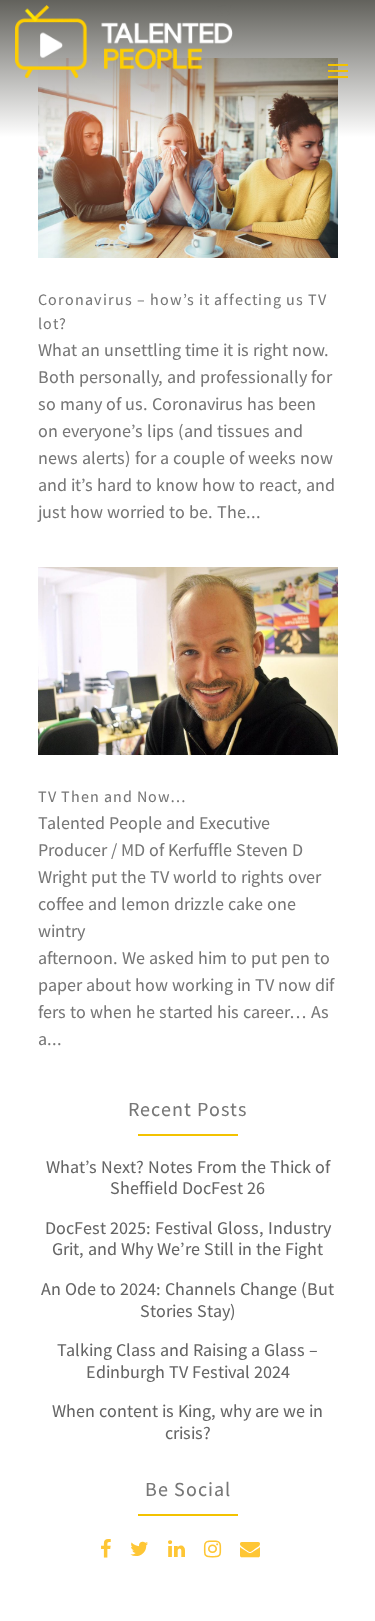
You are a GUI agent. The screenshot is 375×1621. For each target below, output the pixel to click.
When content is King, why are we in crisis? (187, 1421)
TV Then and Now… (112, 796)
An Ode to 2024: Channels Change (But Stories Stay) (187, 1299)
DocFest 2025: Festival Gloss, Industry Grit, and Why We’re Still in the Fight (188, 1238)
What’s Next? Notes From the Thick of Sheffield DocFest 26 (188, 1177)
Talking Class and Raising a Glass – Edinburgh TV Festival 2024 (187, 1360)
